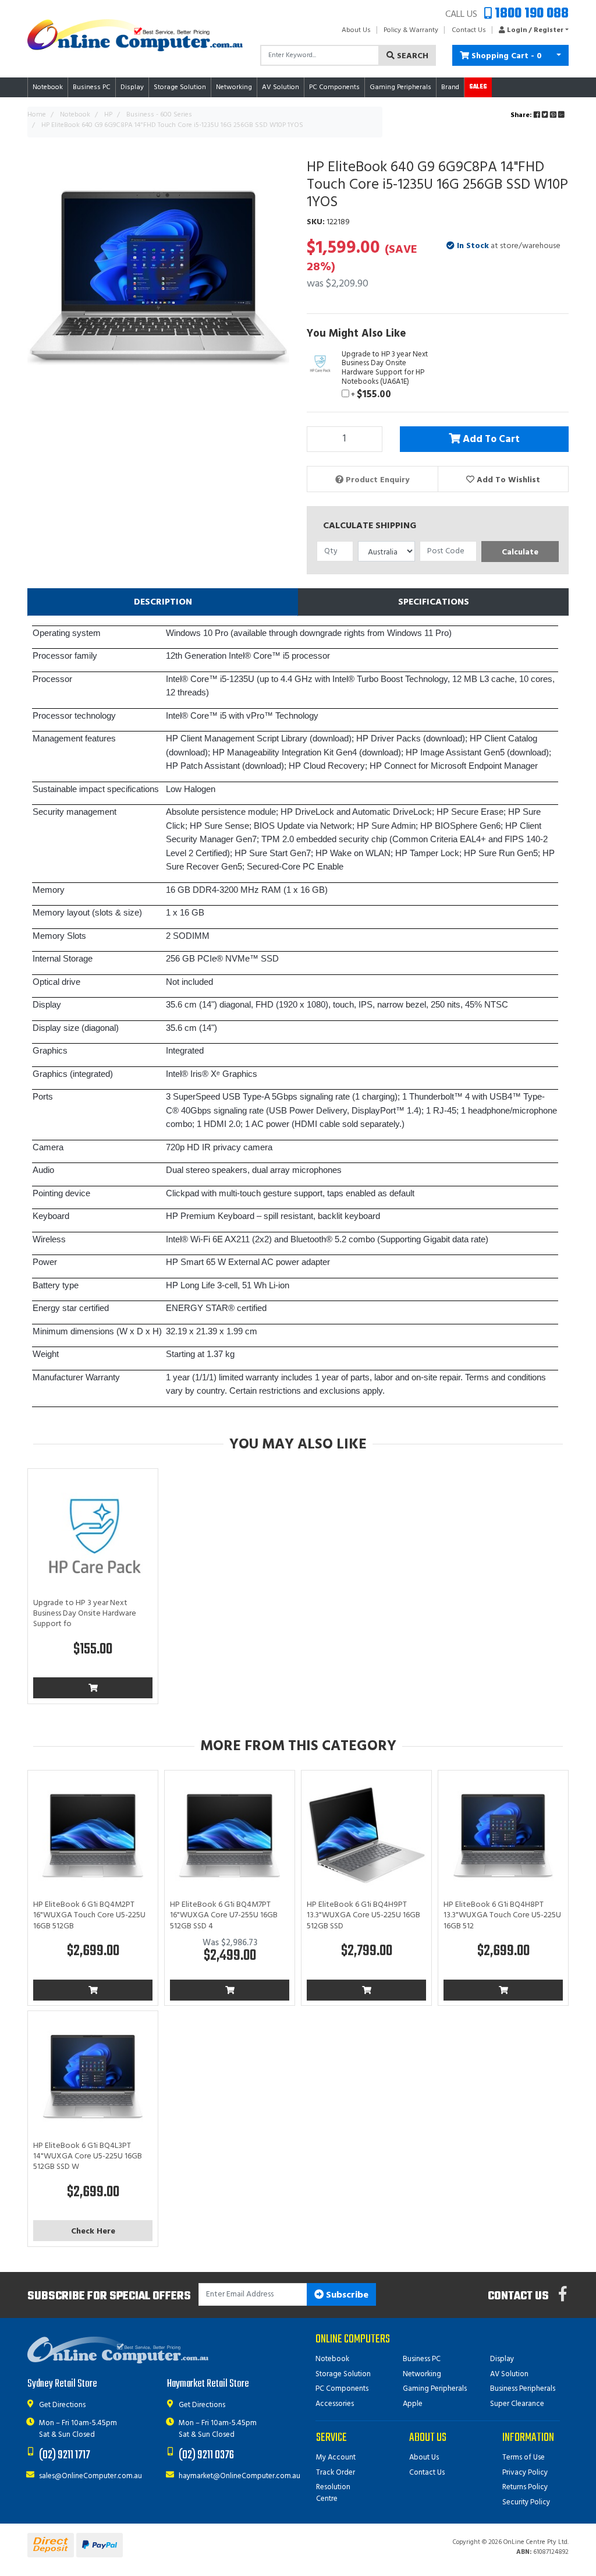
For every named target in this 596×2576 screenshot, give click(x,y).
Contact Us (469, 30)
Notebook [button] (48, 87)
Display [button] (132, 87)
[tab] (163, 602)
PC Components (342, 2389)
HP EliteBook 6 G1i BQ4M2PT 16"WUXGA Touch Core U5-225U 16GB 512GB (89, 1915)
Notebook (332, 2359)
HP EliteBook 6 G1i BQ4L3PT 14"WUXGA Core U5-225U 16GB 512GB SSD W (88, 2156)
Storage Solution (343, 2374)
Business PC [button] (92, 87)
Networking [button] (234, 87)
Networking (422, 2374)
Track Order (336, 2473)
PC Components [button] (334, 87)
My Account (336, 2457)
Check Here (93, 2232)
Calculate (520, 552)
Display (502, 2359)
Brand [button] (450, 87)
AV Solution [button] (281, 87)
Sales (478, 87)
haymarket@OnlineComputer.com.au (240, 2476)
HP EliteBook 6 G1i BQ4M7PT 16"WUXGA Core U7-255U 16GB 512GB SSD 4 (224, 1915)
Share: (522, 115)
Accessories (335, 2404)
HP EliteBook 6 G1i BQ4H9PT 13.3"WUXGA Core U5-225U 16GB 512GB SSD (363, 1915)
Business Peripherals (523, 2389)
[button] (531, 30)
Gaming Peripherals (435, 2389)
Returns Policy (525, 2487)
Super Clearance (517, 2404)
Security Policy (526, 2502)
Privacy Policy (525, 2473)
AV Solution (509, 2374)
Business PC (422, 2359)
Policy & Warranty (411, 30)
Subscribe (346, 2295)
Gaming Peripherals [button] (400, 87)
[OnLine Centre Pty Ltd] (135, 35)
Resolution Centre (333, 2493)
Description (163, 602)
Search (411, 56)
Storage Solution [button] (180, 87)
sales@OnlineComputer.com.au (91, 2476)
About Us (356, 30)
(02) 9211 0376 (206, 2455)
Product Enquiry (376, 480)
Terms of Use (524, 2457)
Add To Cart (490, 440)
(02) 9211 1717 (65, 2455)
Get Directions (62, 2405)
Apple (413, 2404)
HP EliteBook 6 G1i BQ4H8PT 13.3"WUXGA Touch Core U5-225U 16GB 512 (502, 1915)
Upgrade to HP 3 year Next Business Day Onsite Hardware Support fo (85, 1614)
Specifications (434, 602)
